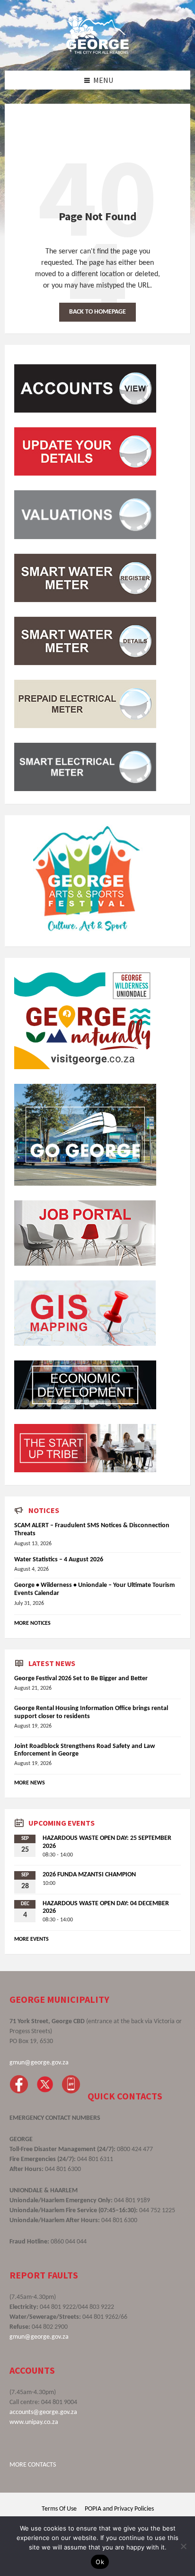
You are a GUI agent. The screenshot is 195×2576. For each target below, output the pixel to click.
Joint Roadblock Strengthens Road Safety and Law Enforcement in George (84, 1750)
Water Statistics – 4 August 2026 (59, 1560)
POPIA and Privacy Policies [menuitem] (119, 2509)
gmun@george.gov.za (39, 2063)
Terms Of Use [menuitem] (59, 2509)
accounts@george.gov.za (43, 2412)
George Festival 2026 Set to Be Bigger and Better (81, 1679)
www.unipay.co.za (34, 2422)
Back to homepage (97, 312)
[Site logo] (97, 52)
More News (30, 1783)
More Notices (32, 1623)
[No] (183, 2546)
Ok (100, 2562)
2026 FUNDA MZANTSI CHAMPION (89, 1875)
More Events (31, 1939)
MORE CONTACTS (33, 2465)
